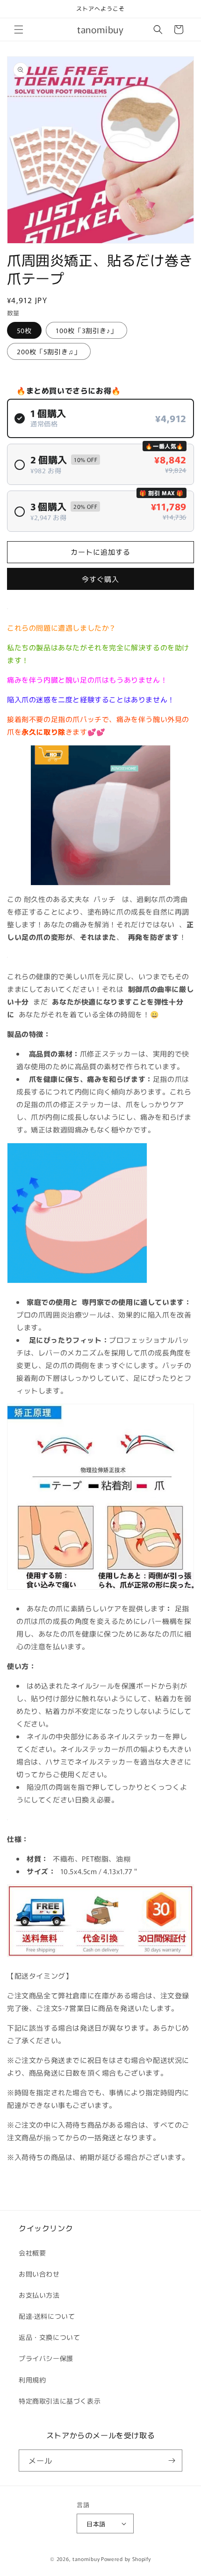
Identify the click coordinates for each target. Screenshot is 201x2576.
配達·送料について (47, 2316)
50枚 (24, 330)
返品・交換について (49, 2337)
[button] (19, 30)
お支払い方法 (39, 2295)
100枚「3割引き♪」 (86, 330)
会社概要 (32, 2253)
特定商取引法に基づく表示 (60, 2401)
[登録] (172, 2461)
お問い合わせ (39, 2274)
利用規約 (32, 2380)
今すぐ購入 (100, 579)
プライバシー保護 (46, 2358)
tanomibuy (86, 2559)
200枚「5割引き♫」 (49, 351)
